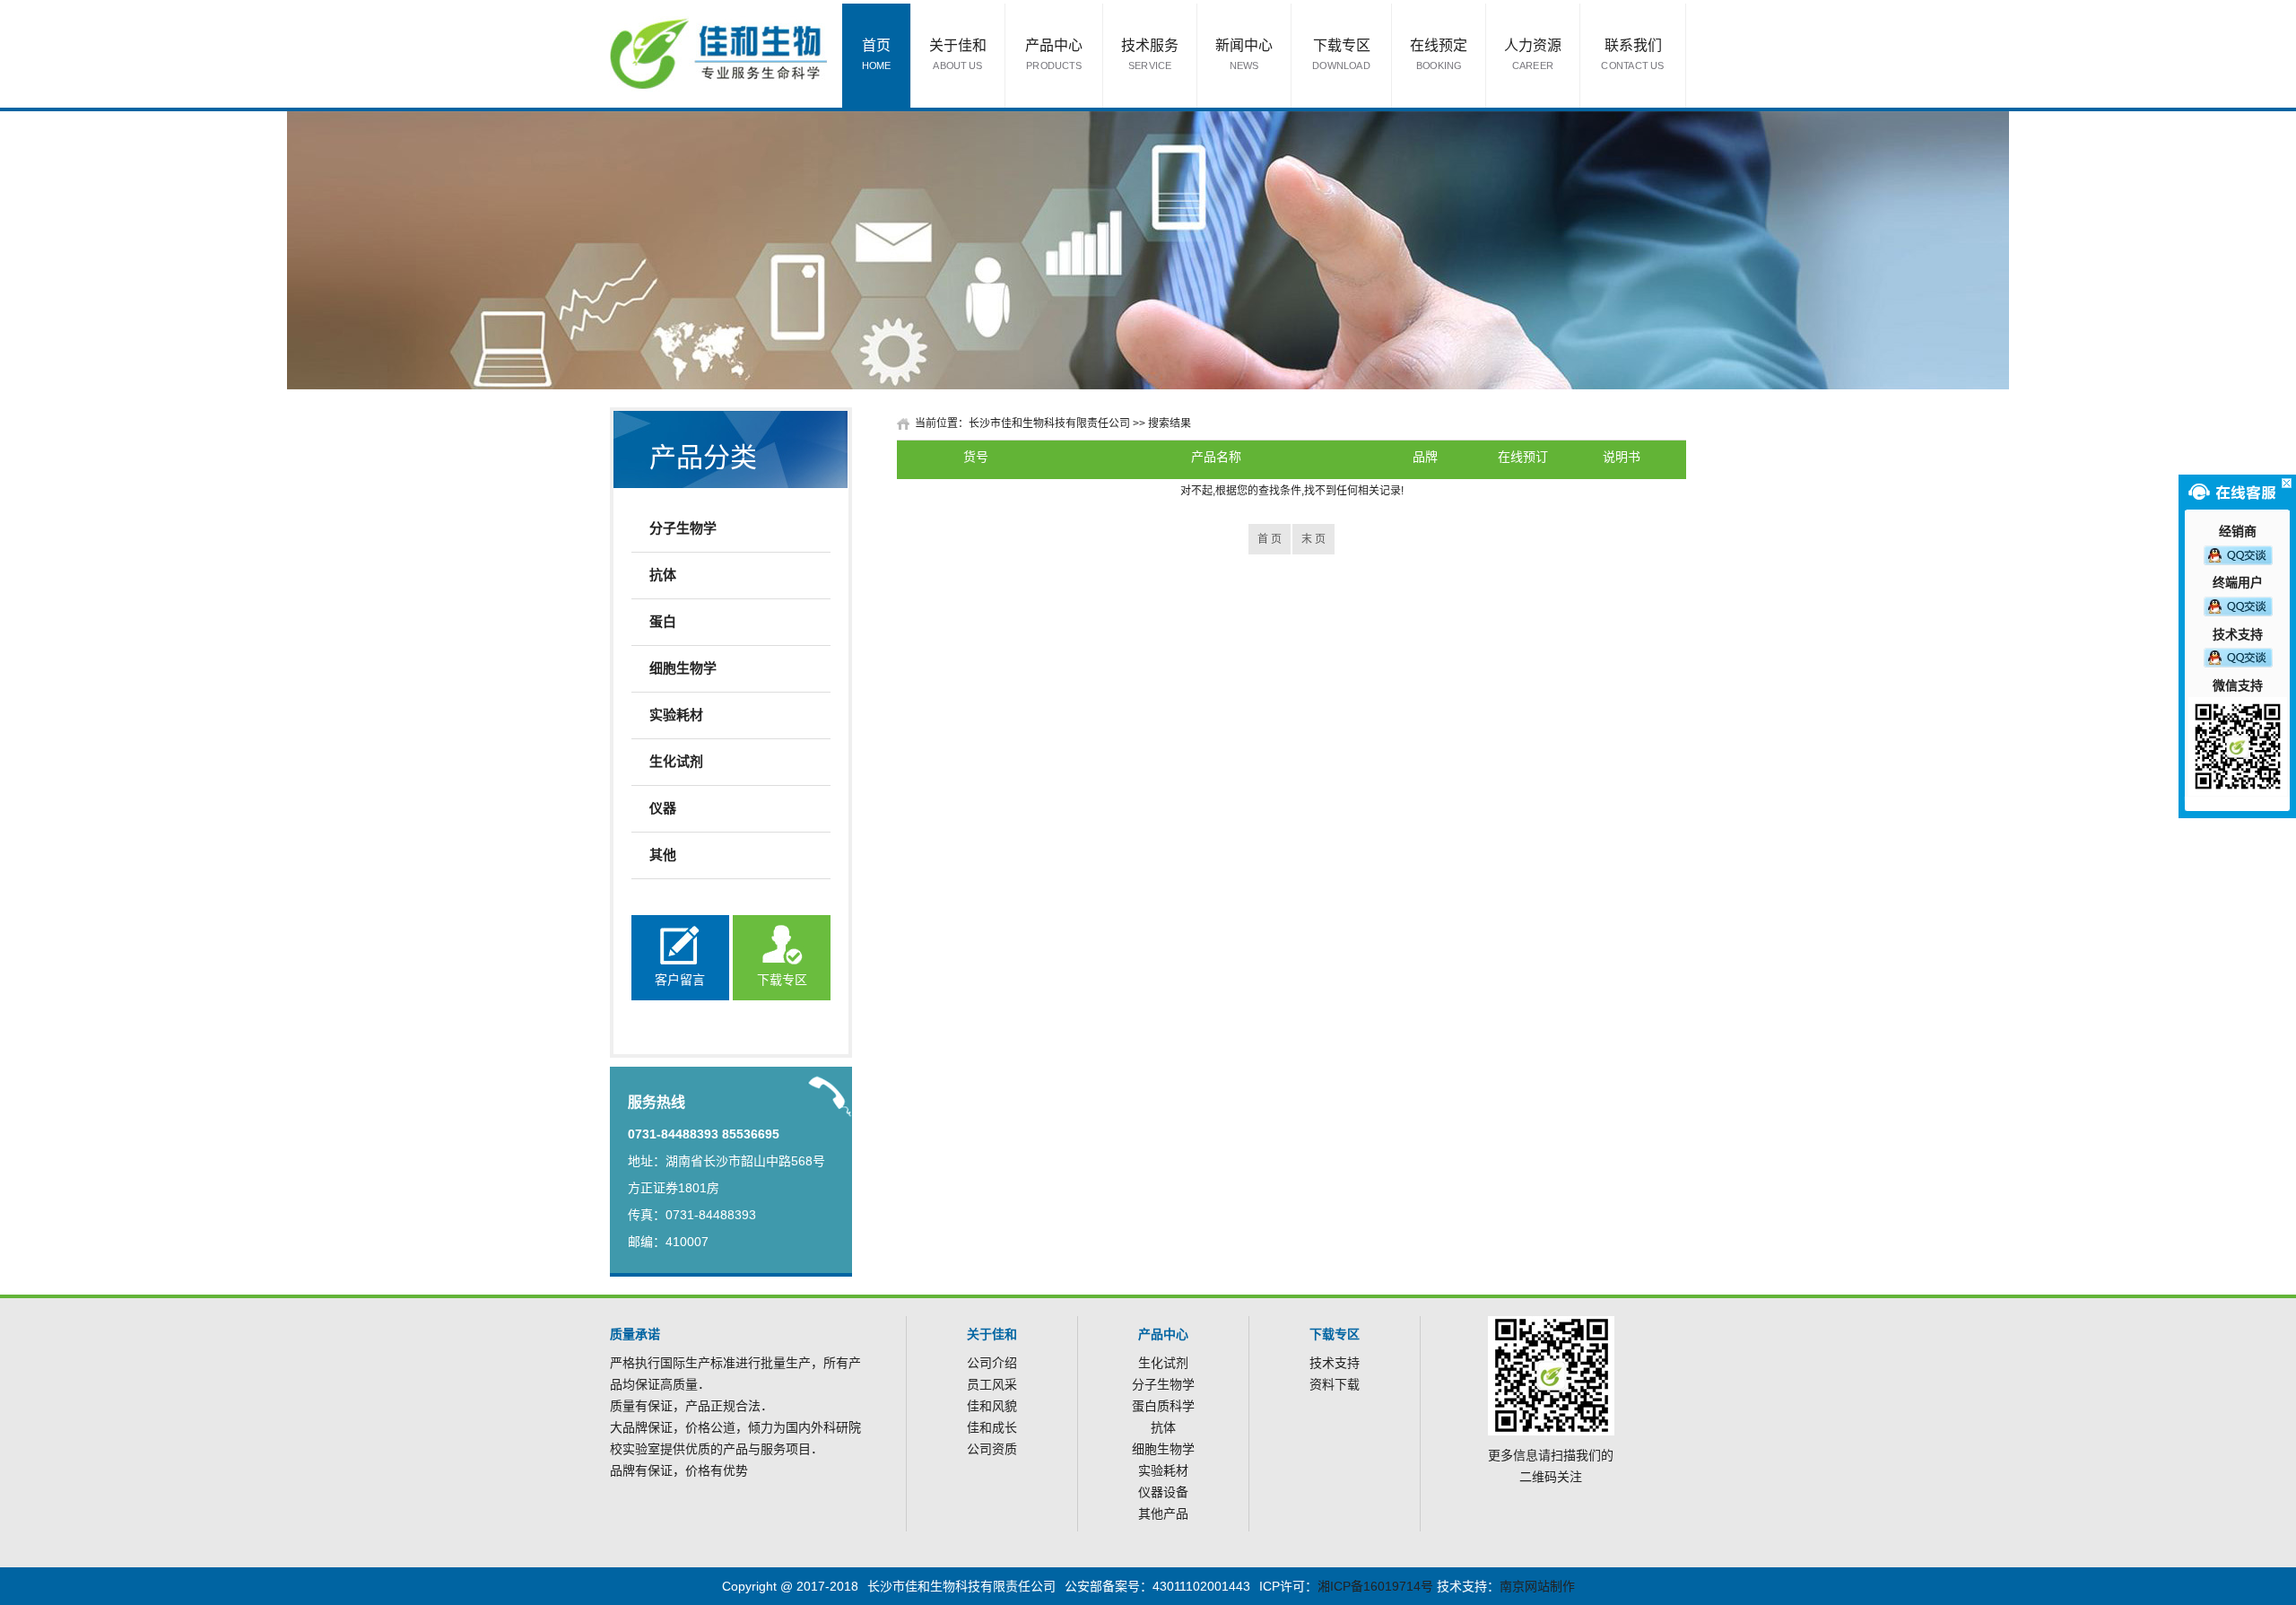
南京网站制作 (1537, 1586)
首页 (877, 54)
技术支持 (1335, 1363)
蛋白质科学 (1163, 1406)
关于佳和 (958, 54)
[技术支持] (2238, 657)
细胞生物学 (683, 668)
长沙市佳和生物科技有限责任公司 (1049, 423)
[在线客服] (2287, 483)
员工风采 (992, 1384)
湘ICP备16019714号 (1375, 1586)
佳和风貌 (992, 1406)
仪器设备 (1163, 1492)
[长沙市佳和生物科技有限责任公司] (719, 53)
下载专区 (1341, 54)
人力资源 (1533, 54)
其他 (663, 855)
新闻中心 (1244, 54)
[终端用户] (2238, 606)
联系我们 (1632, 54)
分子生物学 (683, 528)
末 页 (1313, 539)
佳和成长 (992, 1427)
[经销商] (2238, 554)
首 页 (1270, 539)
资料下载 (1335, 1384)
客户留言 (680, 980)
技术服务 (1150, 54)
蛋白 (663, 621)
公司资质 (992, 1449)
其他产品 (1163, 1513)
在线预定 (1439, 54)
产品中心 (1054, 54)
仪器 (663, 808)
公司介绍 (992, 1363)
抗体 (663, 575)
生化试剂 (676, 761)
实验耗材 (676, 715)
